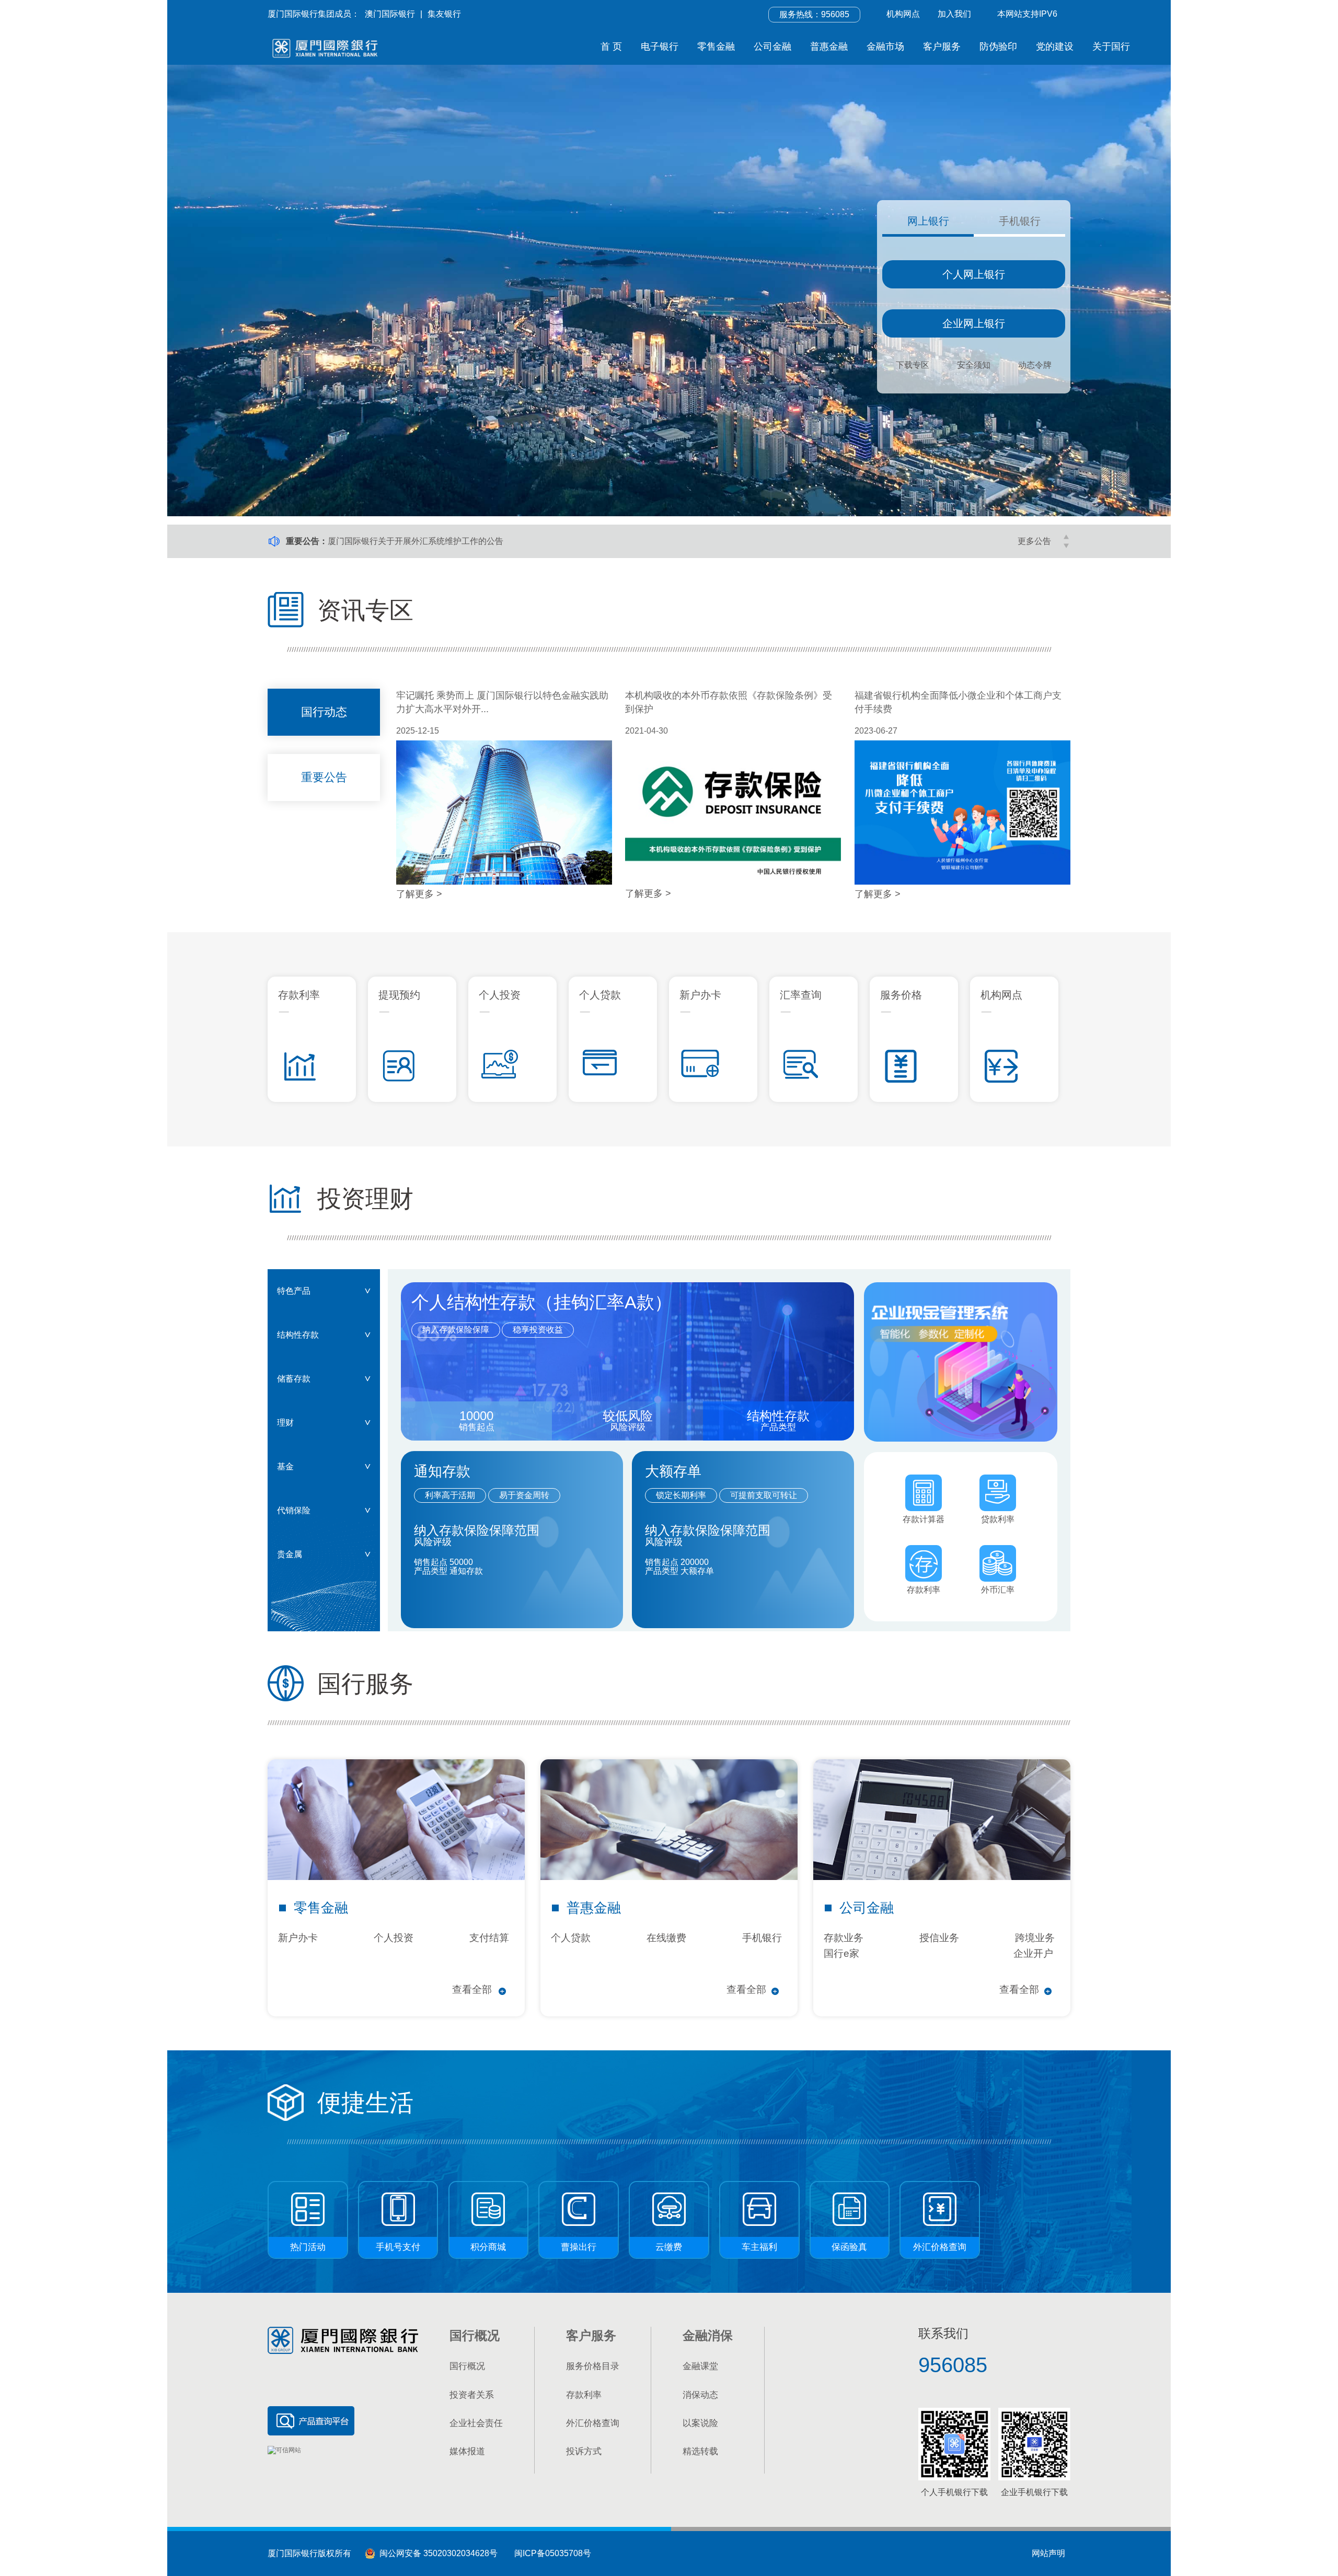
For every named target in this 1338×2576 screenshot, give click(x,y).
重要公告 (324, 777)
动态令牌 (1035, 365)
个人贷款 (571, 1938)
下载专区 (913, 365)
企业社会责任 (476, 2423)
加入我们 (954, 14)
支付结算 (489, 1938)
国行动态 (324, 712)
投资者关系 (472, 2395)
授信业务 (939, 1938)
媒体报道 (467, 2451)
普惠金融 (829, 47)
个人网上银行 (974, 274)
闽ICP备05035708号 (553, 2553)
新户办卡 (298, 1938)
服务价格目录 (593, 2366)
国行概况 (467, 2366)
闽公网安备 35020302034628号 (436, 2553)
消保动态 (700, 2395)
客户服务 (942, 47)
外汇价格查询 (593, 2423)
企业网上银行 (974, 323)
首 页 (611, 47)
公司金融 (772, 47)
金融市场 (885, 47)
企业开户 (1033, 1953)
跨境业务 (1035, 1938)
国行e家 (841, 1953)
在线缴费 (666, 1938)
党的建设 (1055, 47)
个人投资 (394, 1938)
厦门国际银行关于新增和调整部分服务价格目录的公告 (428, 541)
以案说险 (700, 2423)
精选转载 (700, 2451)
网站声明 (1048, 2553)
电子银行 (660, 47)
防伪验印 (998, 47)
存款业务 (844, 1938)
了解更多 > (419, 894)
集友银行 (444, 14)
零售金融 (716, 47)
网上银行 (928, 221)
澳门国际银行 (390, 14)
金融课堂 (700, 2366)
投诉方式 (584, 2451)
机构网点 (903, 14)
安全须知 (974, 365)
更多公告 (1034, 541)
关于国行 (1111, 47)
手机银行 (1020, 221)
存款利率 (584, 2395)
